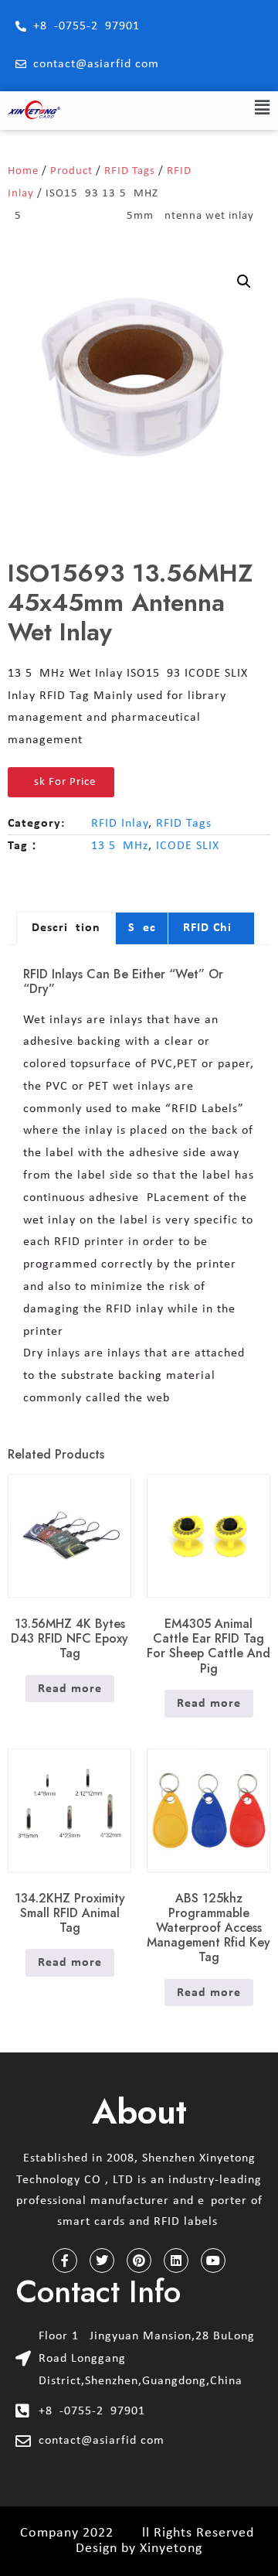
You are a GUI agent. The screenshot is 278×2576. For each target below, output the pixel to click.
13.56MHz (120, 846)
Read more (70, 1689)
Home (23, 171)
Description (66, 928)
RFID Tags (130, 171)
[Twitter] (102, 2260)
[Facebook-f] (65, 2260)
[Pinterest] (139, 2260)
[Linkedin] (176, 2260)
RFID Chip (211, 928)
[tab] (66, 929)
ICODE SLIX (188, 846)
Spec (142, 928)
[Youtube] (213, 2260)
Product (71, 171)
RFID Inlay (120, 824)
